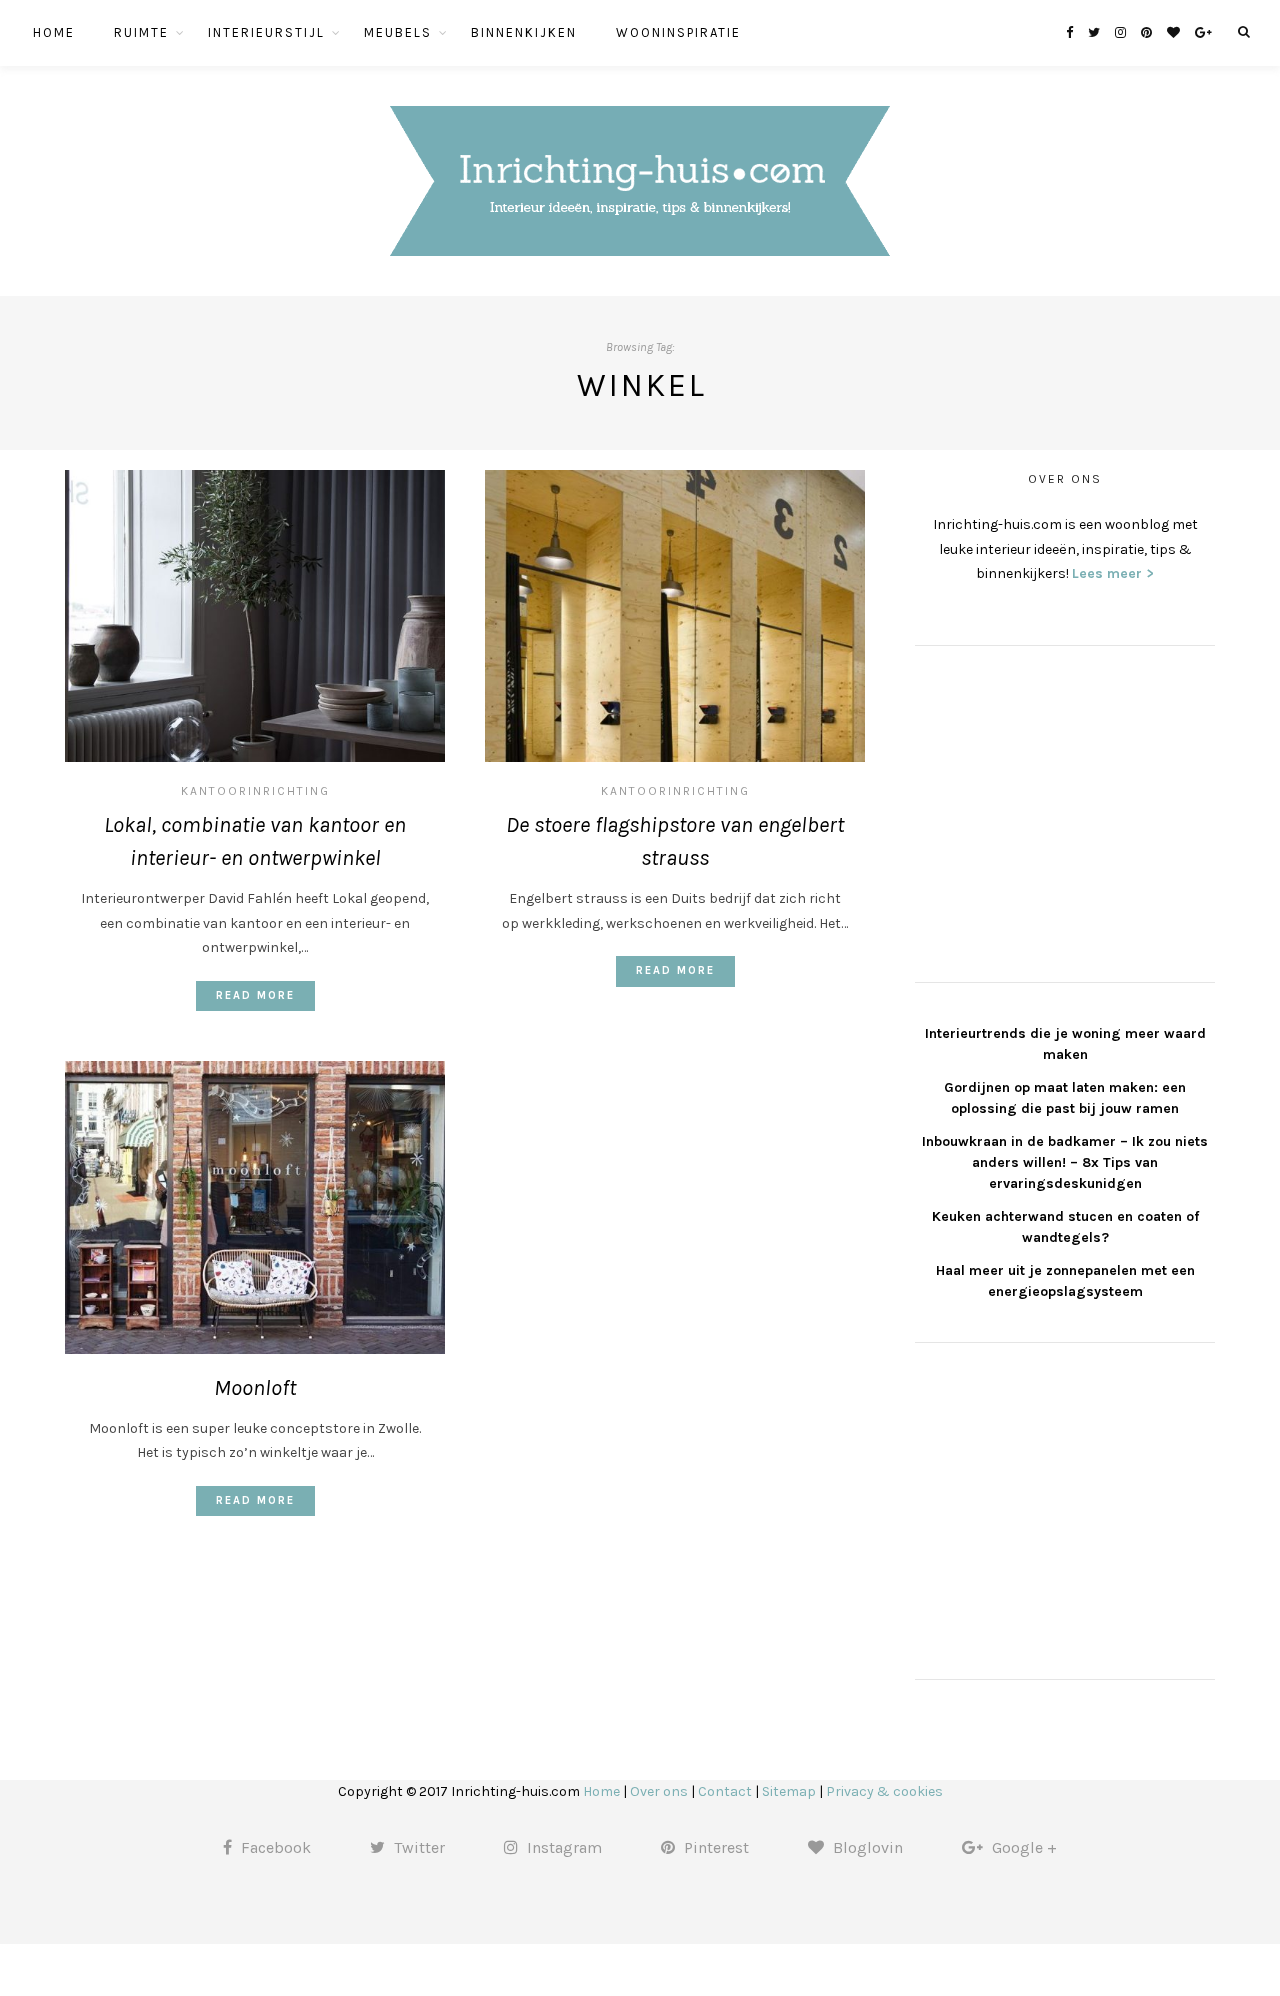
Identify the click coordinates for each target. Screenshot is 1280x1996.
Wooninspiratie (678, 32)
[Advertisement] (1065, 811)
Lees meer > (1113, 573)
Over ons (659, 1791)
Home (54, 32)
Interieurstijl (266, 32)
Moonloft (255, 1388)
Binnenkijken (524, 32)
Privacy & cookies (884, 1791)
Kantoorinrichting (255, 791)
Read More (255, 995)
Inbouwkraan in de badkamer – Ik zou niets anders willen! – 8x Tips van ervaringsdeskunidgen (1065, 1162)
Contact (725, 1791)
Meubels (398, 32)
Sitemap (789, 1791)
